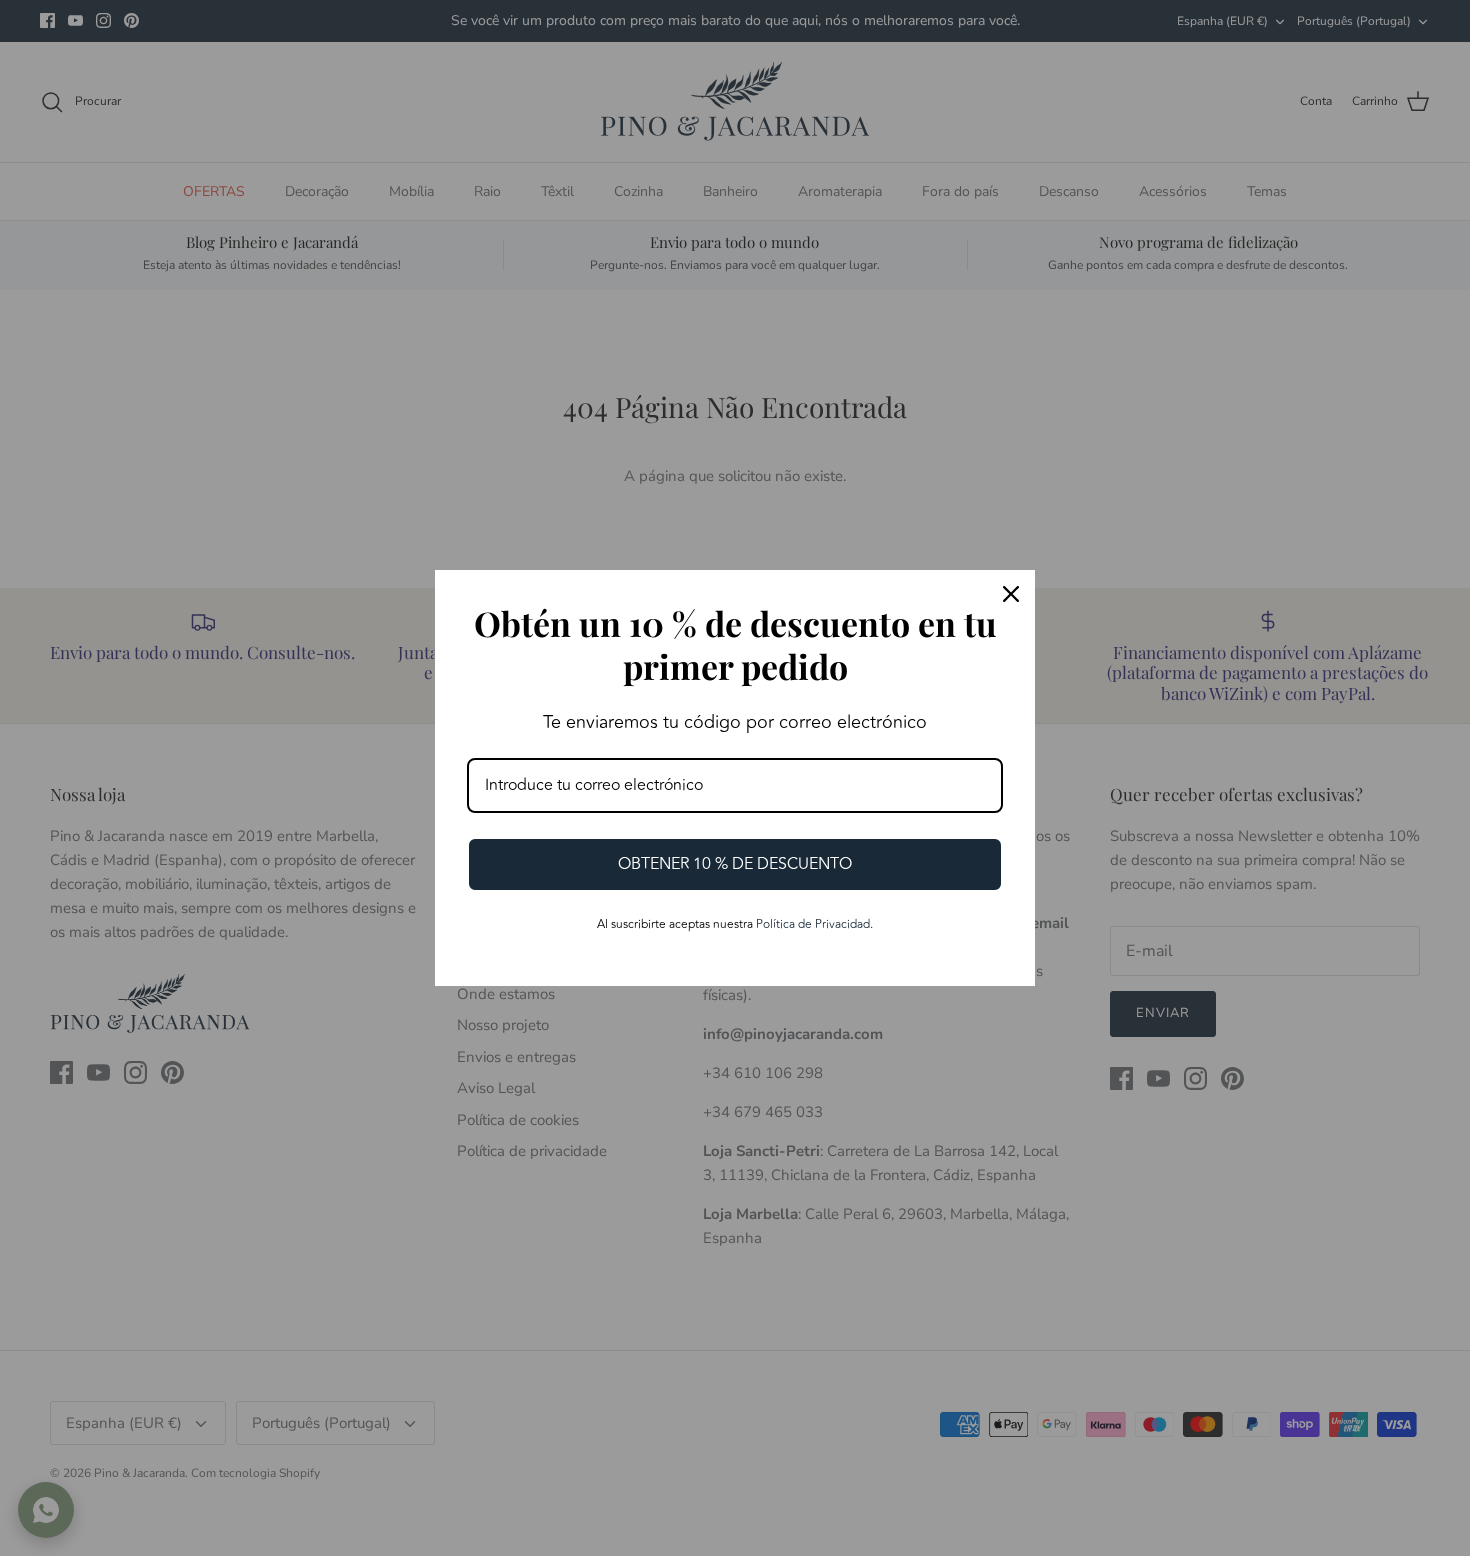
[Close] (1011, 594)
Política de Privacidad (813, 924)
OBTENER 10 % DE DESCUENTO (735, 864)
